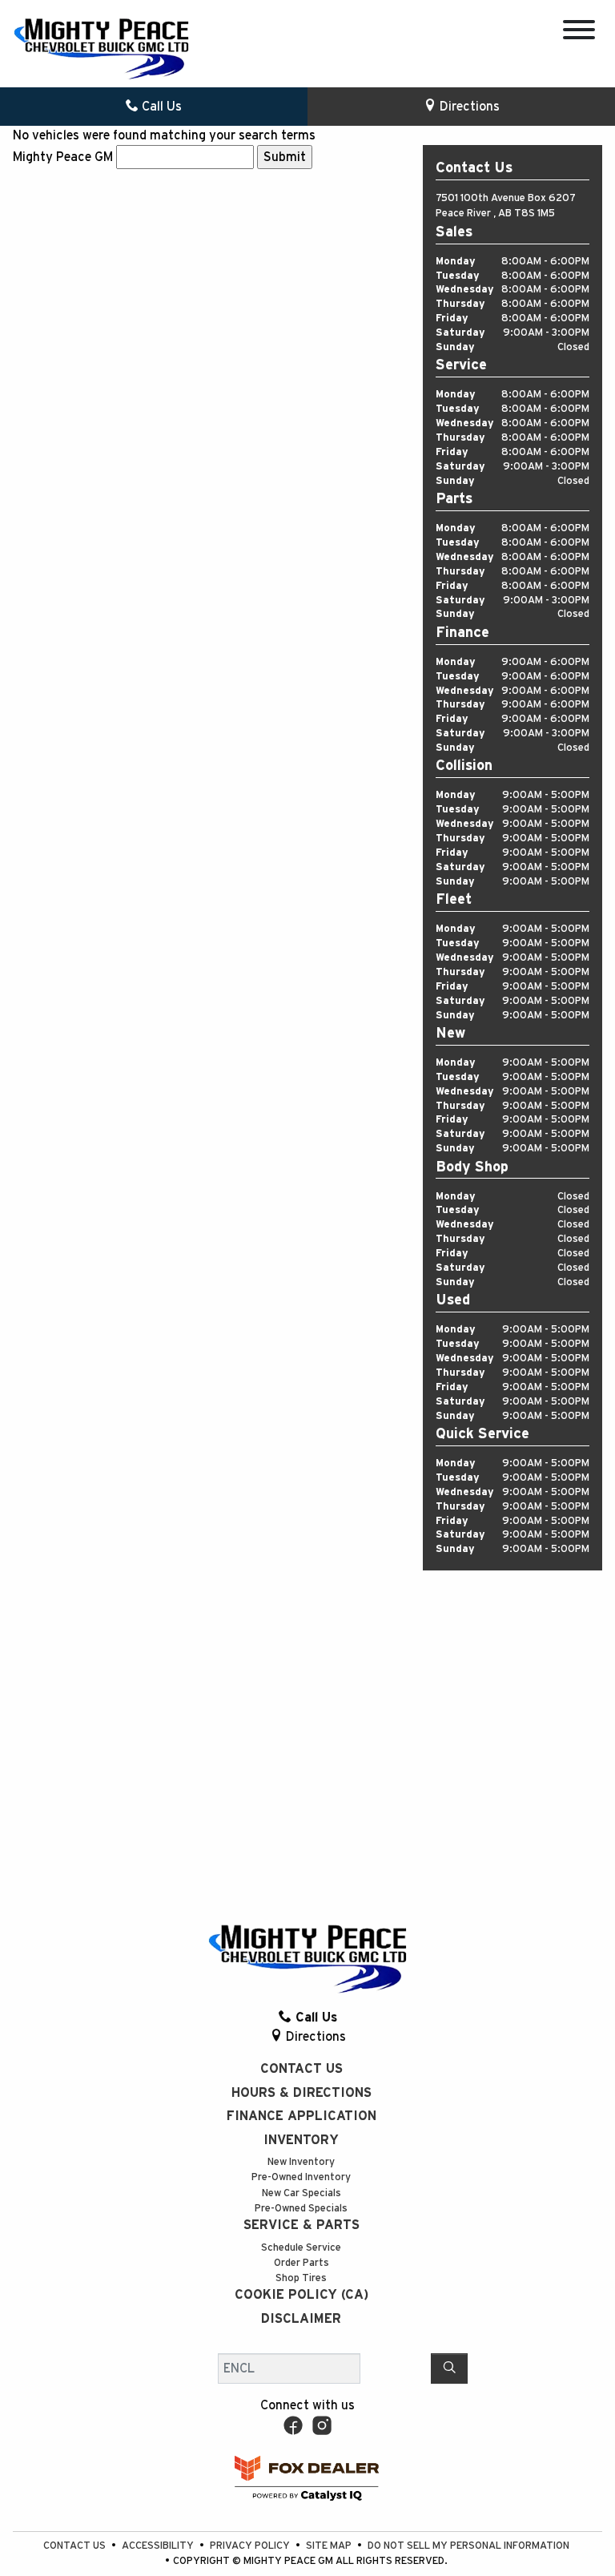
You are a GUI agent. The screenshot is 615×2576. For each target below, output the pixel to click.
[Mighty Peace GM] (101, 48)
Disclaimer (301, 2319)
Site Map (330, 2546)
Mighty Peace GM (63, 157)
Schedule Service (301, 2248)
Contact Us (301, 2069)
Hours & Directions (301, 2093)
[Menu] (579, 32)
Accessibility (159, 2546)
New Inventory (301, 2162)
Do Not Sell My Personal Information (468, 2546)
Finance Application (301, 2116)
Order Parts (301, 2263)
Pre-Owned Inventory (301, 2177)
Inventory (301, 2140)
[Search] (449, 2368)
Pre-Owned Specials (301, 2209)
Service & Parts (301, 2225)
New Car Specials (301, 2193)
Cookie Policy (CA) (301, 2295)
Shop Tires (301, 2278)
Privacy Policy (251, 2546)
